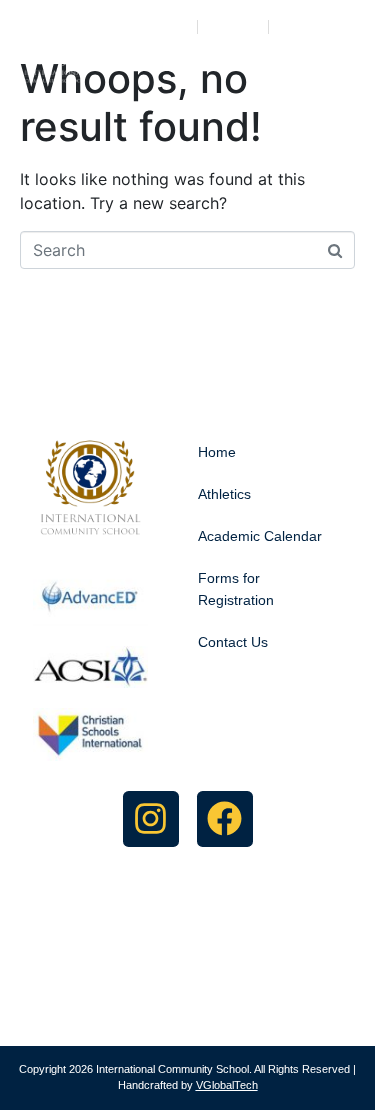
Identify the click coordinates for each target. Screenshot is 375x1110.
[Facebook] (225, 819)
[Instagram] (151, 819)
